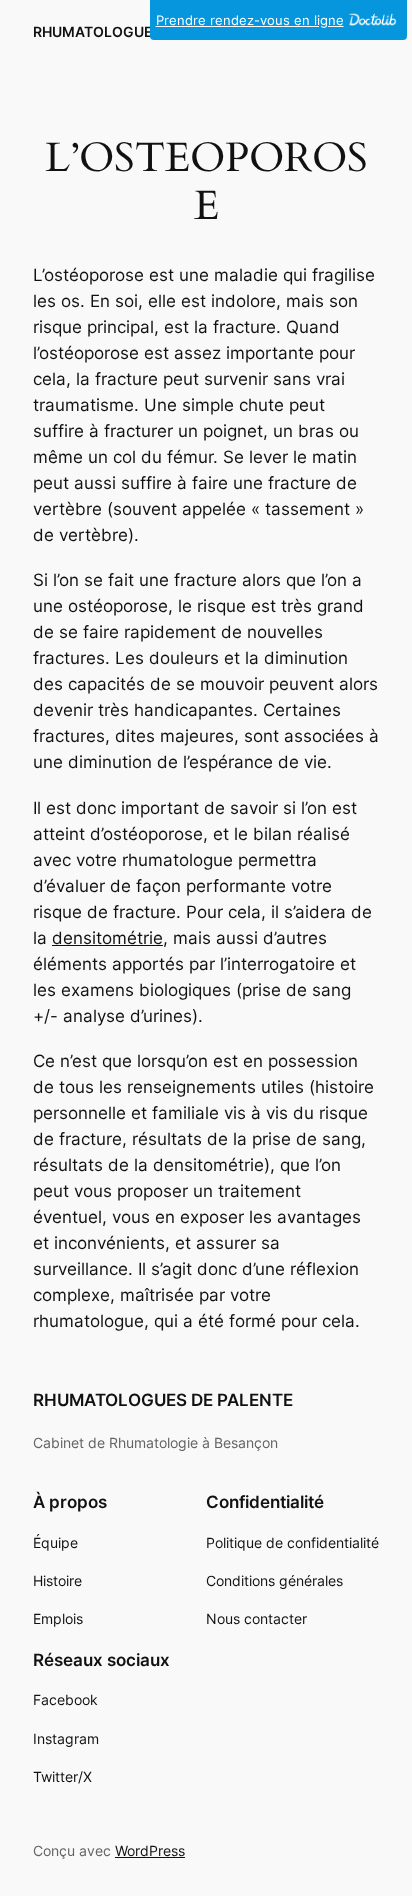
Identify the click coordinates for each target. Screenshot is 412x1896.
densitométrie (107, 938)
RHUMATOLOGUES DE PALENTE (141, 31)
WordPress (150, 1850)
